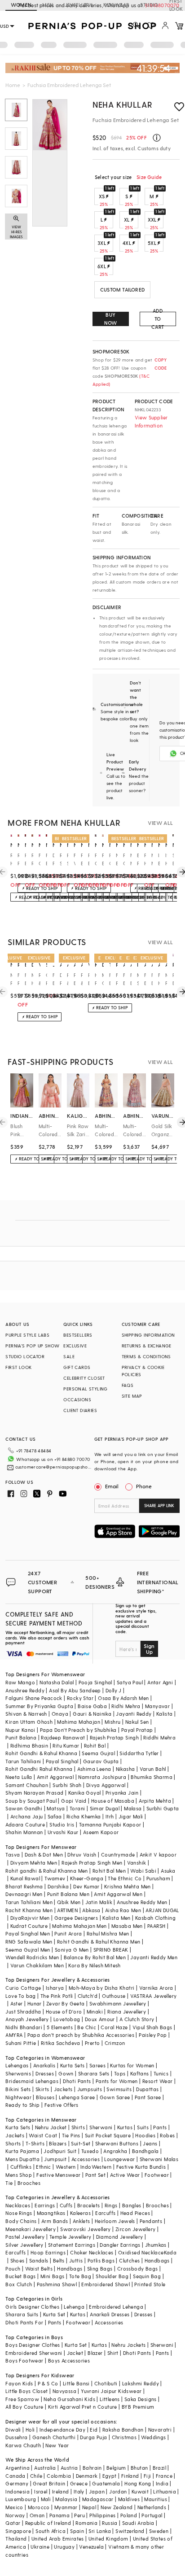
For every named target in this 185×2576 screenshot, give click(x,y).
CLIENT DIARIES (80, 1410)
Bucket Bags (20, 2276)
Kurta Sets (73, 2065)
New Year (57, 2445)
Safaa (55, 1816)
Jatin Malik (99, 1902)
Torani (77, 1808)
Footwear (157, 2175)
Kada (170, 2252)
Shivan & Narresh (26, 1714)
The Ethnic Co (125, 1878)
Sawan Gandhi (24, 1808)
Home (13, 85)
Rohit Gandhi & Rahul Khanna (41, 1753)
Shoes (18, 2260)
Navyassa (64, 2391)
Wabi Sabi (143, 1871)
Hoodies (145, 2135)
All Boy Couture (24, 2407)
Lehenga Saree (77, 2097)
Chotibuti (106, 2383)
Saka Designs (141, 2399)
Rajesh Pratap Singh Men (92, 1863)
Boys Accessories (69, 2360)
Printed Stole (150, 2284)
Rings (111, 2205)
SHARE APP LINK (159, 1506)
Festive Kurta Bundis (141, 2167)
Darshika (58, 1886)
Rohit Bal (95, 1746)
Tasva (13, 1855)
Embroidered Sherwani (34, 2353)
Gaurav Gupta (101, 1761)
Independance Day (62, 2430)
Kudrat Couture (29, 1926)
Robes (167, 2135)
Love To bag (20, 1996)
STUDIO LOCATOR (25, 1356)
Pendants (151, 2221)
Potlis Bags (101, 2260)
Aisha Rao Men (123, 1910)
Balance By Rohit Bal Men (95, 1957)
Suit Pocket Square (108, 2135)
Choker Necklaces (92, 2252)
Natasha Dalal (57, 1682)
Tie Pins (71, 2135)
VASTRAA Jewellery (154, 1996)
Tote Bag (80, 2276)
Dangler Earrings (120, 2245)
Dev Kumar (86, 1886)
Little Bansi (76, 2383)
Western (66, 2167)
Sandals (39, 2260)
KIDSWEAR (116, 5)
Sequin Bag (147, 2276)
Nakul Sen (137, 1722)
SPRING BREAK (111, 1950)
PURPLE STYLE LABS (27, 1335)
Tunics (161, 2073)
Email (112, 1486)
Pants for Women (117, 2081)
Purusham (158, 1878)
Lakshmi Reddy (141, 2383)
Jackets (63, 2089)
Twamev (55, 1878)
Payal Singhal (62, 1761)
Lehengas (17, 2065)
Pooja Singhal (95, 1682)
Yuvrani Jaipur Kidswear (111, 2391)
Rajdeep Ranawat (63, 1737)
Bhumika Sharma (152, 1777)
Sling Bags (100, 2269)
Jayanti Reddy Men (154, 1957)
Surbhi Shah (67, 1785)
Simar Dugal (105, 1808)
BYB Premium (138, 2407)
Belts (59, 2260)
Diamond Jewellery (120, 2237)
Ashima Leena (94, 1769)
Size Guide (149, 177)
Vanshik (137, 1863)
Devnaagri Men (24, 1894)
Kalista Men (116, 1918)
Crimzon (115, 2043)
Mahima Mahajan (79, 1722)
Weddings (153, 2437)
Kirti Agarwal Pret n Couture (83, 2407)
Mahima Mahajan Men (79, 1926)
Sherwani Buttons (117, 2143)
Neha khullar (122, 104)
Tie (9, 2183)
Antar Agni (160, 1682)
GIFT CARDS (77, 1367)
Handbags (157, 2260)
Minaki (95, 2012)
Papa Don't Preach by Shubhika (78, 1730)
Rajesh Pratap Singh (115, 1737)
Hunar (35, 2003)
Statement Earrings (72, 2245)
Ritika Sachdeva (61, 2043)
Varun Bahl (153, 1769)
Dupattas (147, 2089)
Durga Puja (93, 2437)
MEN (48, 5)
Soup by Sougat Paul (31, 1801)
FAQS (128, 1385)
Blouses (45, 2097)
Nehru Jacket (51, 2127)
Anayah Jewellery (27, 2019)
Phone (144, 1486)
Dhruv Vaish (82, 1855)
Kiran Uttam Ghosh (29, 1722)
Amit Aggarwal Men (118, 1894)
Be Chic (87, 2027)
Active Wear (125, 2175)
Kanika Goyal (85, 1793)
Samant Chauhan (27, 1785)
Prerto (92, 2043)
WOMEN (21, 5)
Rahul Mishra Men (108, 1933)
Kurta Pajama (22, 2151)
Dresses (45, 2073)
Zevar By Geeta (66, 2003)
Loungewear (119, 2159)
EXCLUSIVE (75, 1346)
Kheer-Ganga (87, 1878)
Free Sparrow (22, 2399)
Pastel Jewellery (25, 2237)
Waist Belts (39, 2269)
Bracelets (89, 2205)
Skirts (42, 2089)
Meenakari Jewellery (31, 2229)
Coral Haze (114, 2027)
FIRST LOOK (18, 1367)
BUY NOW (111, 319)
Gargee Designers (76, 1918)
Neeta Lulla (19, 1777)
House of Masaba (113, 1801)
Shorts (13, 2143)
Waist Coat (43, 2135)
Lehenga (74, 2307)
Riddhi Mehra (159, 1737)
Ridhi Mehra (126, 1706)
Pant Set (95, 2175)
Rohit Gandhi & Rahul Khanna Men (99, 1942)
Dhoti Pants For (24, 2322)
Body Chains (21, 2221)
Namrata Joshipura (102, 1777)
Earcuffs (105, 2213)
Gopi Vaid (74, 1801)
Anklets (81, 2221)
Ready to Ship (22, 2105)
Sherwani (101, 2127)
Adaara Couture (25, 1824)
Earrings (45, 2205)
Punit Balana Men (68, 1894)
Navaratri (160, 2430)
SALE (69, 1356)
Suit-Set (81, 2143)
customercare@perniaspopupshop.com (54, 1467)
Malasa (133, 1808)
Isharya (55, 1988)
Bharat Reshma (24, 1886)
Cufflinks (21, 2167)
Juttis (76, 2260)
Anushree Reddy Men (142, 1902)
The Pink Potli (57, 1996)
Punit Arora (68, 1933)
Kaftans (140, 2073)
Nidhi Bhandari (24, 2027)
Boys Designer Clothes (33, 2345)
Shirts (78, 2127)
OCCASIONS (77, 1399)
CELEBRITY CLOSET (84, 1378)
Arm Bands (55, 2221)
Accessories (86, 2159)
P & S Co (48, 2383)
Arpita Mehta (155, 1801)
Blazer (95, 2353)
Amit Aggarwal (55, 1777)
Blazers (58, 2143)
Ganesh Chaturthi (54, 2437)
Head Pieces (135, 2213)
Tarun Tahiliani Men (29, 1902)
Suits (143, 2127)
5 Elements (60, 2027)
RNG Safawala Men (29, 1942)
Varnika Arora (156, 1988)
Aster (17, 2003)
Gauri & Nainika (92, 1714)
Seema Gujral (98, 1753)
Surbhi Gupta (163, 1808)
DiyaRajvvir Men (30, 1918)
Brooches (29, 2183)
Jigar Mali (131, 1816)
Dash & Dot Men (44, 1855)
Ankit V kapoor (158, 1855)
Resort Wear (157, 2081)
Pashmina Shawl (57, 2284)
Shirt (113, 2353)
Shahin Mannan (24, 1832)
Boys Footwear (24, 2360)
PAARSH (156, 1926)
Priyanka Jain (122, 1793)
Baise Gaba (92, 1706)
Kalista (165, 1714)
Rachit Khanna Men (29, 1910)
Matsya (56, 1808)
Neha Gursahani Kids (69, 2399)
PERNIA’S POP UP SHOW (32, 1346)
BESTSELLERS (78, 1335)
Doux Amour (100, 2019)
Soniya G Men (72, 1950)
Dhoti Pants (77, 2081)
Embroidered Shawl (106, 2284)
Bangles (132, 2205)
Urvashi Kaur (63, 1832)
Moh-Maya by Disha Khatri (102, 1988)
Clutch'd (88, 1996)
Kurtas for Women (132, 2065)
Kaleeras (80, 2213)
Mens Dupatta (22, 2159)
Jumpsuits (90, 2089)
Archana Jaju (27, 1816)
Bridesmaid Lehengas (32, 2081)
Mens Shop (19, 2175)
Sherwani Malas (159, 2159)
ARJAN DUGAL (162, 1910)
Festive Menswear (58, 2175)
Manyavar (157, 1706)
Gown (66, 2073)
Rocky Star (80, 1698)
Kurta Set (54, 2314)
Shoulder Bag (112, 2276)
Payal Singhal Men (28, 1933)
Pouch (13, 2269)
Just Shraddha (23, 2012)
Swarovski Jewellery (86, 2229)
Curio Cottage (23, 1988)
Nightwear (18, 2097)
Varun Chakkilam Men (37, 1965)
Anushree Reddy (25, 1690)
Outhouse (114, 1996)
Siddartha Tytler (139, 1753)
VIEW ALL (160, 823)
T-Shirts (35, 2143)
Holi (30, 2430)
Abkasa (91, 1910)
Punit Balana (21, 1737)
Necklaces (18, 2205)
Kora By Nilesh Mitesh (94, 1965)
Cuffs (66, 2205)
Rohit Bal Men (109, 1871)
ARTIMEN (67, 1910)
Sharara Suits (22, 2314)
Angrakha (115, 2151)
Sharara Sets (94, 2073)
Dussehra (16, 2437)
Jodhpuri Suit (60, 2151)
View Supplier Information (151, 421)
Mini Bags (53, 2276)
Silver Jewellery (24, 2245)
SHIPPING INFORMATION (148, 1335)
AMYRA (14, 2035)
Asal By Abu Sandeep (75, 1690)
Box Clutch (19, 2284)
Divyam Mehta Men (34, 1863)
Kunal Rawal (25, 1878)
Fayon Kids (19, 2383)
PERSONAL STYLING (85, 1389)
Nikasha (126, 1769)
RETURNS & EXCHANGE (147, 1346)
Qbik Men (69, 1902)
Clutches (129, 2260)
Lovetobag (67, 2019)
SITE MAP (132, 1396)
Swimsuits (119, 2089)
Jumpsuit (55, 2159)
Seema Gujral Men (28, 1950)
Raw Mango (20, 1682)
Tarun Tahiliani (23, 1761)
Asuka (168, 1871)
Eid (94, 2430)
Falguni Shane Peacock (34, 1698)
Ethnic (43, 2167)
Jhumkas (156, 2245)
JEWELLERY (79, 5)
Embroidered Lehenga (116, 2307)
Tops (120, 2073)
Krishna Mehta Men (128, 1886)
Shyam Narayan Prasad (34, 1793)
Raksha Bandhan (123, 2430)
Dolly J (114, 1690)
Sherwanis (18, 2073)
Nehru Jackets (128, 2345)
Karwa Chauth (23, 2445)
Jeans (150, 2143)
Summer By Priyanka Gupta (39, 1706)
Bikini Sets (18, 2089)
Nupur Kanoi (20, 1730)
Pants (160, 2127)
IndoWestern (96, 2167)
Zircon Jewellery (135, 2229)
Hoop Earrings (48, 2252)
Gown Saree (115, 2097)
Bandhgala (145, 2151)
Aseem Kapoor (101, 1832)
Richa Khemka (84, 1816)
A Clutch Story (137, 2019)
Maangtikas (51, 2213)
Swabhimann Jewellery (118, 2003)
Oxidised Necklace (141, 2252)
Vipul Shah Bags (152, 2027)
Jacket (75, 2353)
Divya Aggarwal (106, 1785)
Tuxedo (90, 2151)
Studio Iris (62, 1824)
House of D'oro (64, 2012)
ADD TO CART (158, 319)
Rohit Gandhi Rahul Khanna (39, 1769)
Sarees (97, 2065)
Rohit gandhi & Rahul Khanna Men (46, 1871)
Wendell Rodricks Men (32, 1957)
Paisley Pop (153, 2035)
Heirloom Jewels (115, 2221)
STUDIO (149, 5)
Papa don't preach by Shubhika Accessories (81, 2035)
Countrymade (118, 1855)
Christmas (124, 2437)
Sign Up (149, 1649)
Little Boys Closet (26, 2391)
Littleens (110, 2399)
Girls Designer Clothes (32, 2307)
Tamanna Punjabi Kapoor (110, 1824)
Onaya (60, 1714)
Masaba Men (127, 1926)
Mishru (112, 1722)
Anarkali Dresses (110, 2314)
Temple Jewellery (70, 2237)
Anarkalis (44, 2065)
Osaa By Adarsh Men (123, 1698)
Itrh (110, 1816)
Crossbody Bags (138, 2269)
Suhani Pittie (21, 2043)
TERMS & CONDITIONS (146, 1356)
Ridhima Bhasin (29, 1746)
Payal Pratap (137, 1730)
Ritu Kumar (66, 1746)
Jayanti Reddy (134, 1714)
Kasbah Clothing (155, 1918)
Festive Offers (62, 2105)
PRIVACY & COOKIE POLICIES (143, 1371)
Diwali (13, 2430)
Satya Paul (130, 1682)
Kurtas (125, 2127)
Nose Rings (19, 2213)
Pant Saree (148, 2097)
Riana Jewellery (127, 2012)
